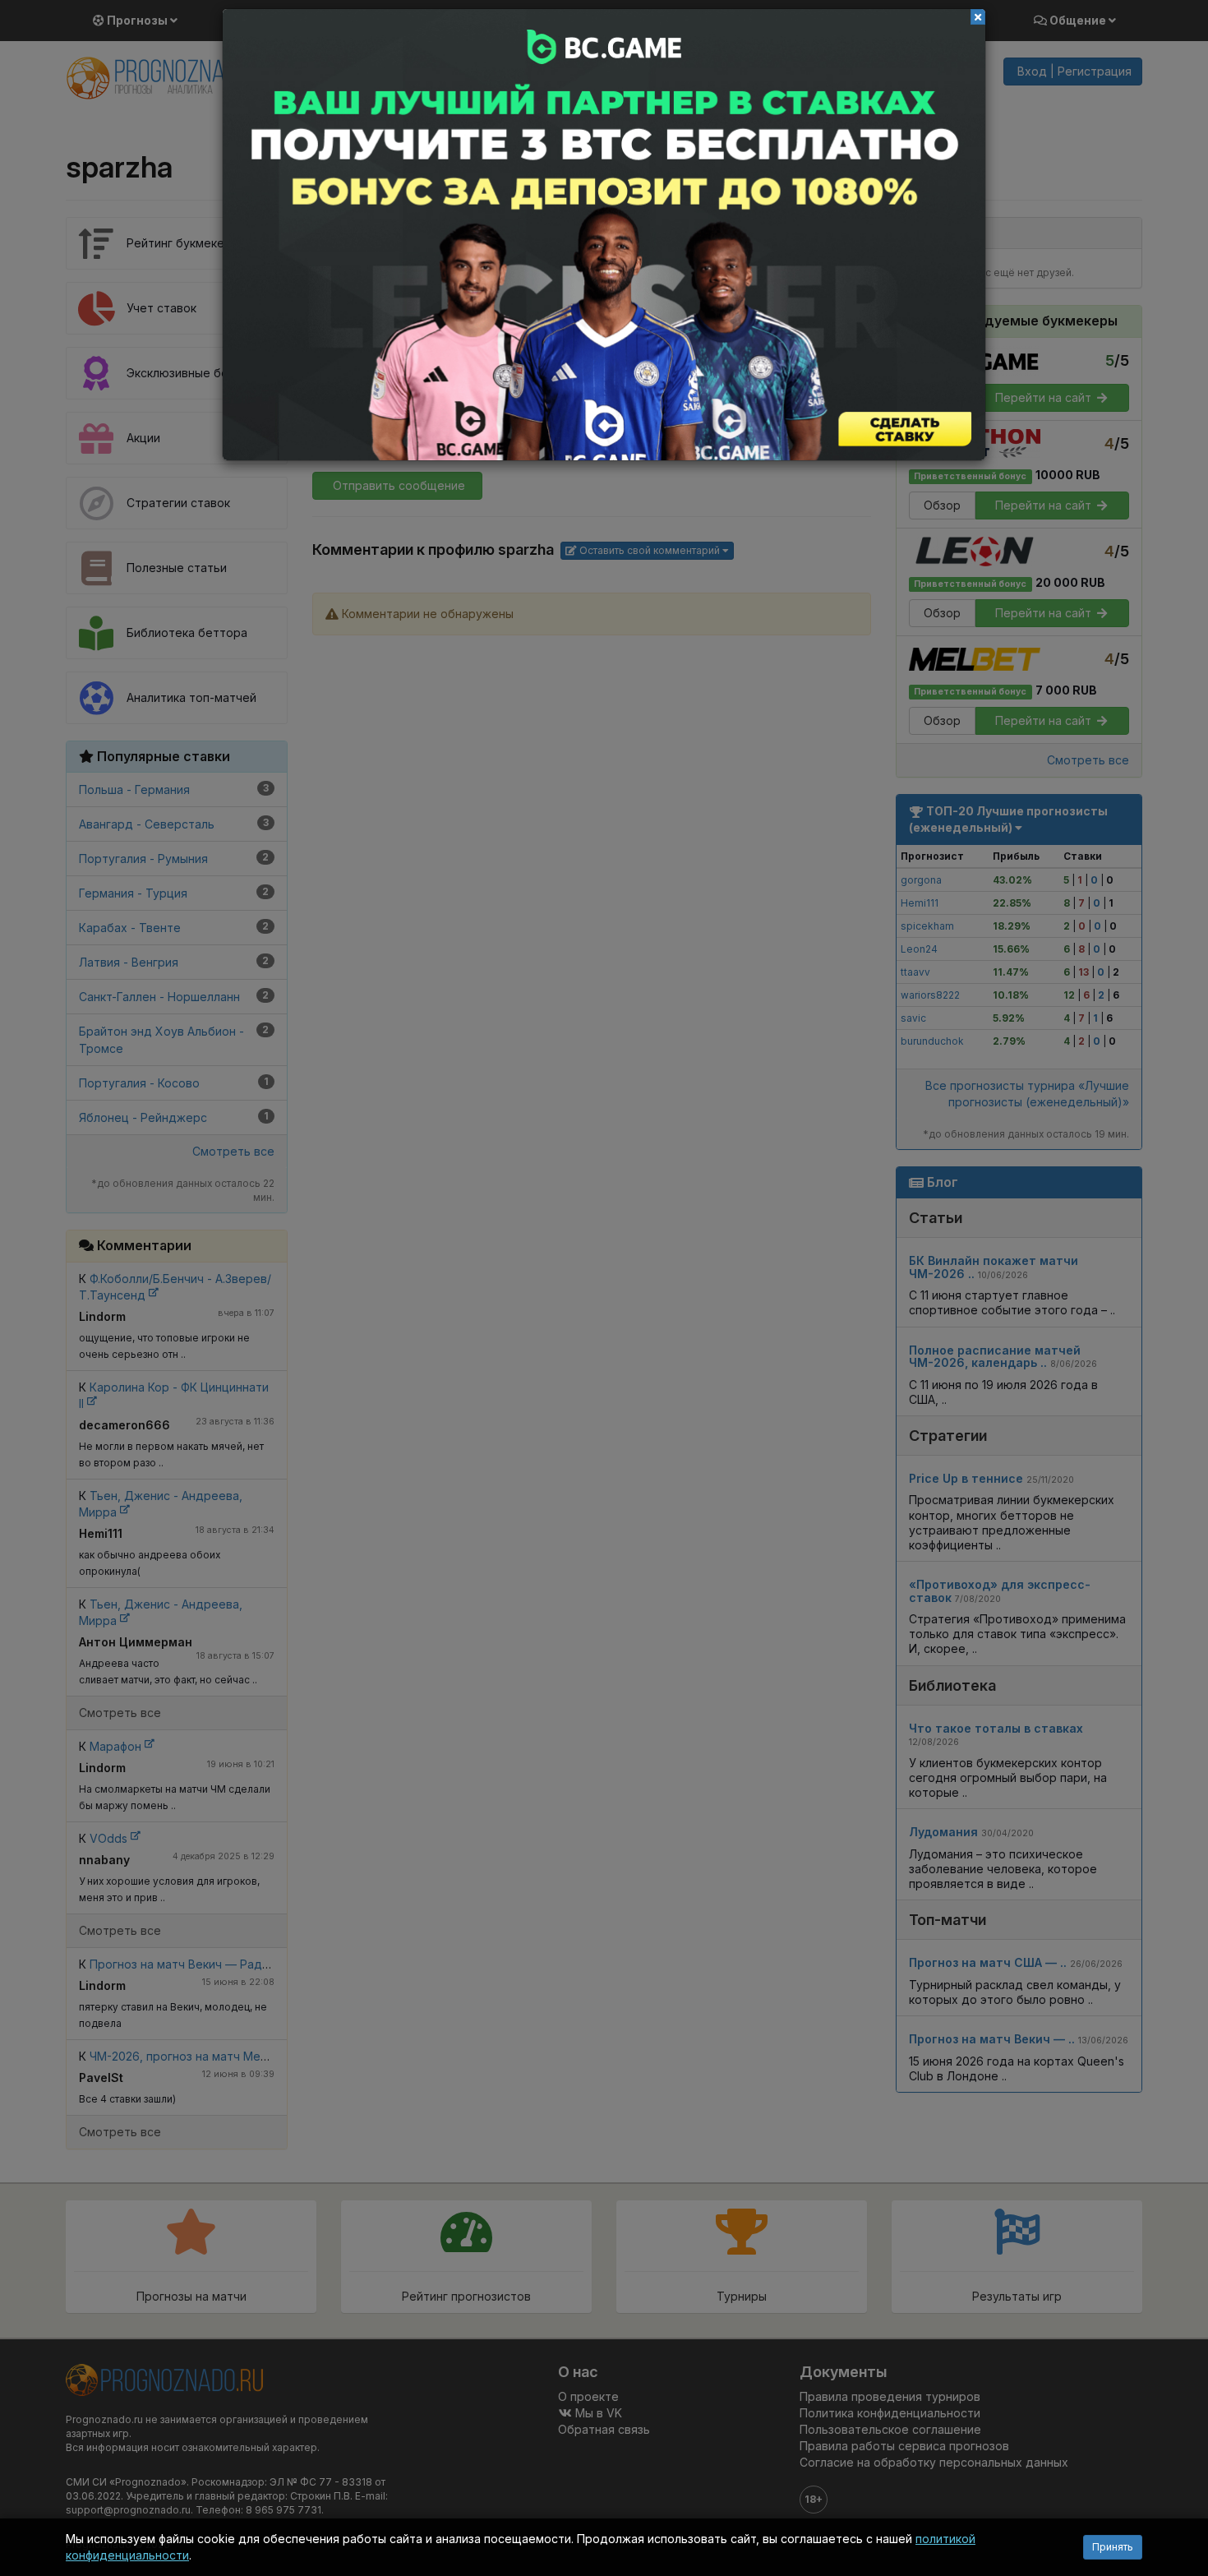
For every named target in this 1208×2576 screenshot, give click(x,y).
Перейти (604, 235)
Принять (1113, 2547)
